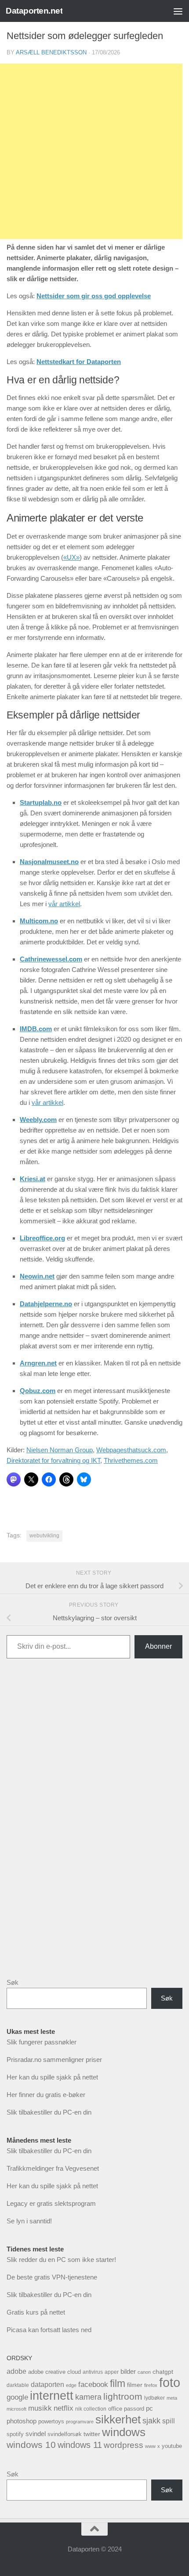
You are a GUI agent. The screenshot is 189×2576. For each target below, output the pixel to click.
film (118, 2383)
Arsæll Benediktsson (51, 52)
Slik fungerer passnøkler (42, 2042)
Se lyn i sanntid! (29, 2221)
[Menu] (178, 11)
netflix (64, 2408)
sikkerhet (118, 2419)
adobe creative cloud (55, 2372)
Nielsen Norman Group (60, 1450)
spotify (15, 2434)
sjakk (151, 2421)
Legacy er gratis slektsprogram (51, 2203)
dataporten (47, 2384)
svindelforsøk (65, 2434)
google (17, 2397)
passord (134, 2409)
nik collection (91, 2409)
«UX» (71, 557)
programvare (80, 2422)
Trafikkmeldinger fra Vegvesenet (53, 2168)
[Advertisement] (94, 1825)
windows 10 (31, 2445)
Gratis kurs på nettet (36, 2312)
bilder (128, 2371)
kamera (88, 2397)
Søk (13, 1982)
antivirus (93, 2372)
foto (170, 2382)
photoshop (22, 2421)
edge (71, 2385)
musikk (40, 2408)
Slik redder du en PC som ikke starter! (61, 2260)
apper (112, 2372)
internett (52, 2396)
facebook (93, 2385)
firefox (151, 2385)
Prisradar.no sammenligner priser (54, 2060)
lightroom (123, 2396)
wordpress (124, 2445)
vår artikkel (64, 904)
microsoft (16, 2409)
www (150, 2446)
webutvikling (44, 1536)
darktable (18, 2385)
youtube (172, 2446)
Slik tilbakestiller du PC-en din (49, 2112)
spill (169, 2421)
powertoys (51, 2421)
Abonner (158, 1646)
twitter (92, 2434)
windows (124, 2432)
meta (172, 2398)
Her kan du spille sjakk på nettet (52, 2077)
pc (149, 2408)
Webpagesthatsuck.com (131, 1450)
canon (144, 2372)
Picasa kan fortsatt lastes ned (49, 2330)
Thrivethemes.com (131, 1460)
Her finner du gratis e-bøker (46, 2095)
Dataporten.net (34, 11)
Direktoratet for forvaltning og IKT (53, 1460)
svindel (36, 2434)
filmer (135, 2385)
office (115, 2409)
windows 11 (80, 2445)
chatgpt (163, 2372)
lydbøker (154, 2398)
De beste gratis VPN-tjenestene (52, 2277)
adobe (16, 2371)
